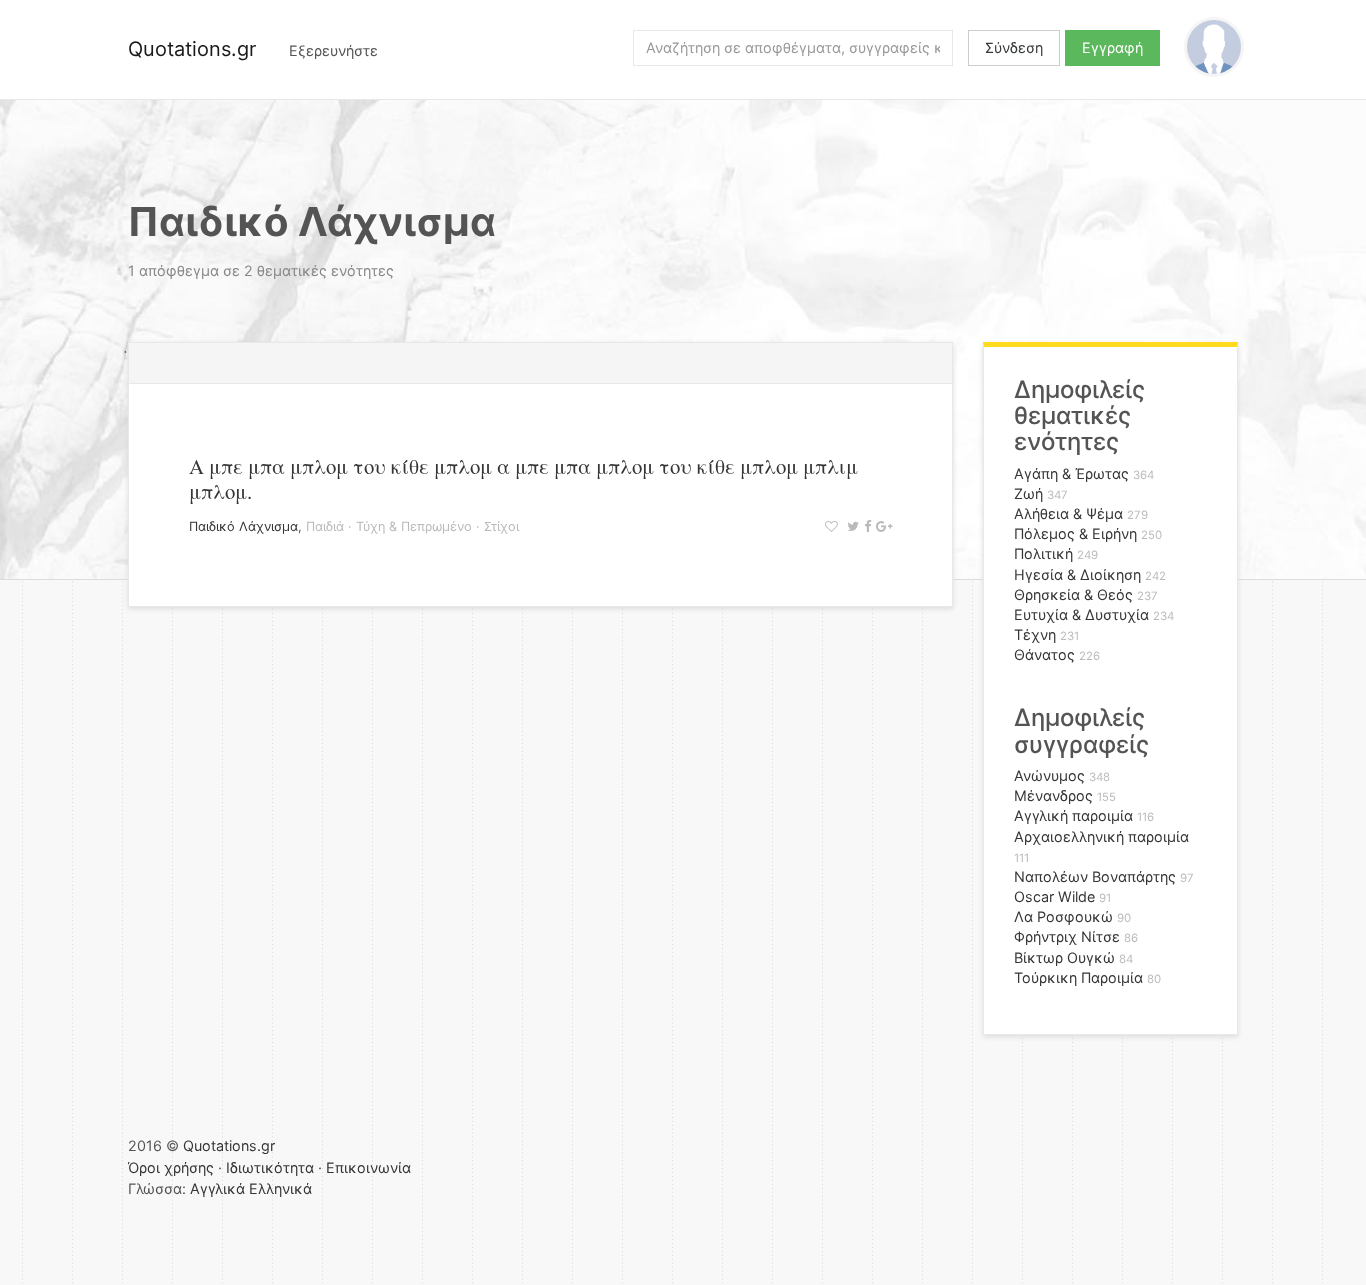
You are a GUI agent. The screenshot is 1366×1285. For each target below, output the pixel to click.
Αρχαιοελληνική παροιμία (1101, 836)
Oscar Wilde (1054, 896)
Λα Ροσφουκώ (1063, 916)
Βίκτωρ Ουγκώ (1064, 957)
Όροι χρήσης (171, 1167)
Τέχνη (1035, 634)
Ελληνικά (280, 1188)
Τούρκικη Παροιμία (1078, 977)
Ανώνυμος (1049, 775)
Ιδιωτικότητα (270, 1167)
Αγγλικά (217, 1188)
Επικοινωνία (368, 1167)
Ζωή (1028, 493)
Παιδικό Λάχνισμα (243, 526)
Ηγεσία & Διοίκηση (1077, 574)
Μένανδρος (1053, 795)
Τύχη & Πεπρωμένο (414, 526)
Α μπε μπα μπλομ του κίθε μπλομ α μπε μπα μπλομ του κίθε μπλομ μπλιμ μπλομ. (523, 478)
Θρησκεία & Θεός (1073, 594)
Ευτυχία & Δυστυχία (1081, 614)
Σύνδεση (1014, 47)
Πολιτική (1043, 553)
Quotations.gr (192, 49)
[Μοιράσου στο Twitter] (850, 526)
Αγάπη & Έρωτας (1071, 473)
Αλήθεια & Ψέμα (1068, 513)
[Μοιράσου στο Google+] (881, 526)
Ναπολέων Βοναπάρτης (1095, 876)
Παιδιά (325, 526)
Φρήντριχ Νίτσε (1067, 936)
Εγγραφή (1112, 47)
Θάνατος (1044, 654)
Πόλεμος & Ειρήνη (1075, 533)
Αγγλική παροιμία (1073, 815)
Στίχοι (501, 526)
